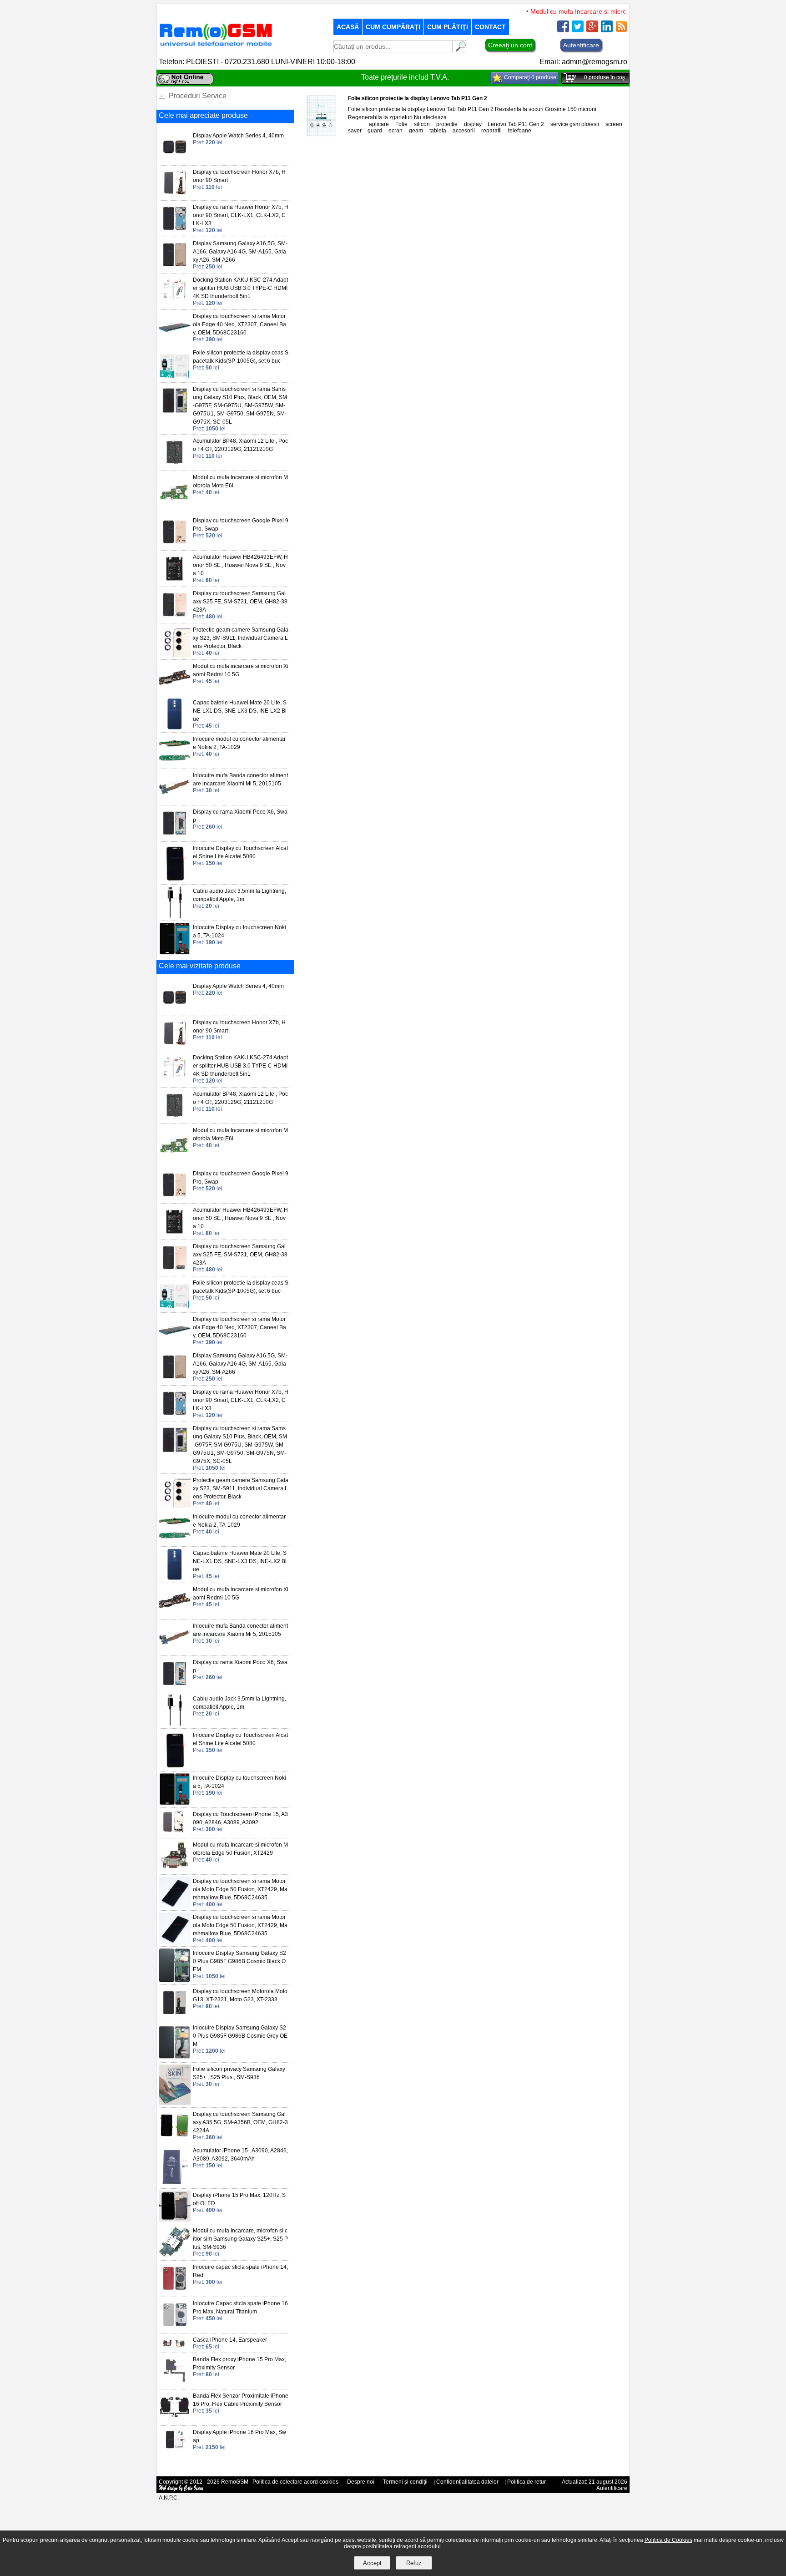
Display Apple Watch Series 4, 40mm (238, 136)
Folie (401, 124)
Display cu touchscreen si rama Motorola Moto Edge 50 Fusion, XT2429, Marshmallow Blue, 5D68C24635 (240, 1889)
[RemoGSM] (216, 47)
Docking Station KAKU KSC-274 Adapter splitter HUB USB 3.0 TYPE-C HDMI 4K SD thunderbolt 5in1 (240, 288)
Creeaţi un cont (510, 45)
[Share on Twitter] (578, 30)
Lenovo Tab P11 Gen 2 (516, 124)
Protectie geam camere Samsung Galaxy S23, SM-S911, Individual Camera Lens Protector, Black (241, 638)
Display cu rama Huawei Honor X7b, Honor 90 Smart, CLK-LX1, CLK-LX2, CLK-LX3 (241, 215)
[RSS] (621, 30)
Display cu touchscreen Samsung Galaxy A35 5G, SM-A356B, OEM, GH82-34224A (240, 2122)
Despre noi (361, 2482)
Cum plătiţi (448, 27)
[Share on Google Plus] (592, 30)
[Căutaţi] (460, 50)
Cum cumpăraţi (393, 27)
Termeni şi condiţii (405, 2482)
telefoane (520, 131)
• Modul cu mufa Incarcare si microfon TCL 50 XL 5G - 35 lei (591, 11)
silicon (422, 124)
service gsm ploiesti (575, 124)
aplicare (379, 124)
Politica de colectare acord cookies (295, 2482)
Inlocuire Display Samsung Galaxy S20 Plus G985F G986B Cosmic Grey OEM (240, 2036)
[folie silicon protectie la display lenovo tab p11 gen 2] (321, 137)
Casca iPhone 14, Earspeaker (230, 2340)
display (473, 124)
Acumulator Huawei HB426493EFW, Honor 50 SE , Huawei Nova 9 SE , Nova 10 (240, 565)
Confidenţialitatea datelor (467, 2482)
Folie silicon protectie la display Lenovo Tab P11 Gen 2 (418, 98)
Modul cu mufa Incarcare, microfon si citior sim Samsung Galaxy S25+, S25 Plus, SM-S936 (240, 2239)
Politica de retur (527, 2482)
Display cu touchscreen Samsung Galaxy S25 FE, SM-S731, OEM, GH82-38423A (240, 602)
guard (375, 131)
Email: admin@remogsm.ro (583, 62)
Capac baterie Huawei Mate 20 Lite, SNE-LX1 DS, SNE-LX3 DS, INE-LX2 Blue (240, 711)
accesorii (464, 131)
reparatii (491, 131)
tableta (438, 131)
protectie (447, 124)
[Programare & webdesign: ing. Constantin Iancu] (181, 2490)
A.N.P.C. (169, 2498)
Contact (490, 27)
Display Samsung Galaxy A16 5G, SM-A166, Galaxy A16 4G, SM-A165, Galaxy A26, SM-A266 (240, 252)
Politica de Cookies (668, 2540)
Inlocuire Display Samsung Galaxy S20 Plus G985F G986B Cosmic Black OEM (239, 1961)
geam (416, 131)
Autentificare (581, 45)
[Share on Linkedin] (607, 30)
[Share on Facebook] (563, 30)
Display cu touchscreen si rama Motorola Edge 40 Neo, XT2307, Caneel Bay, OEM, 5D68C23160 (239, 324)
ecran (396, 131)
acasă (348, 27)
